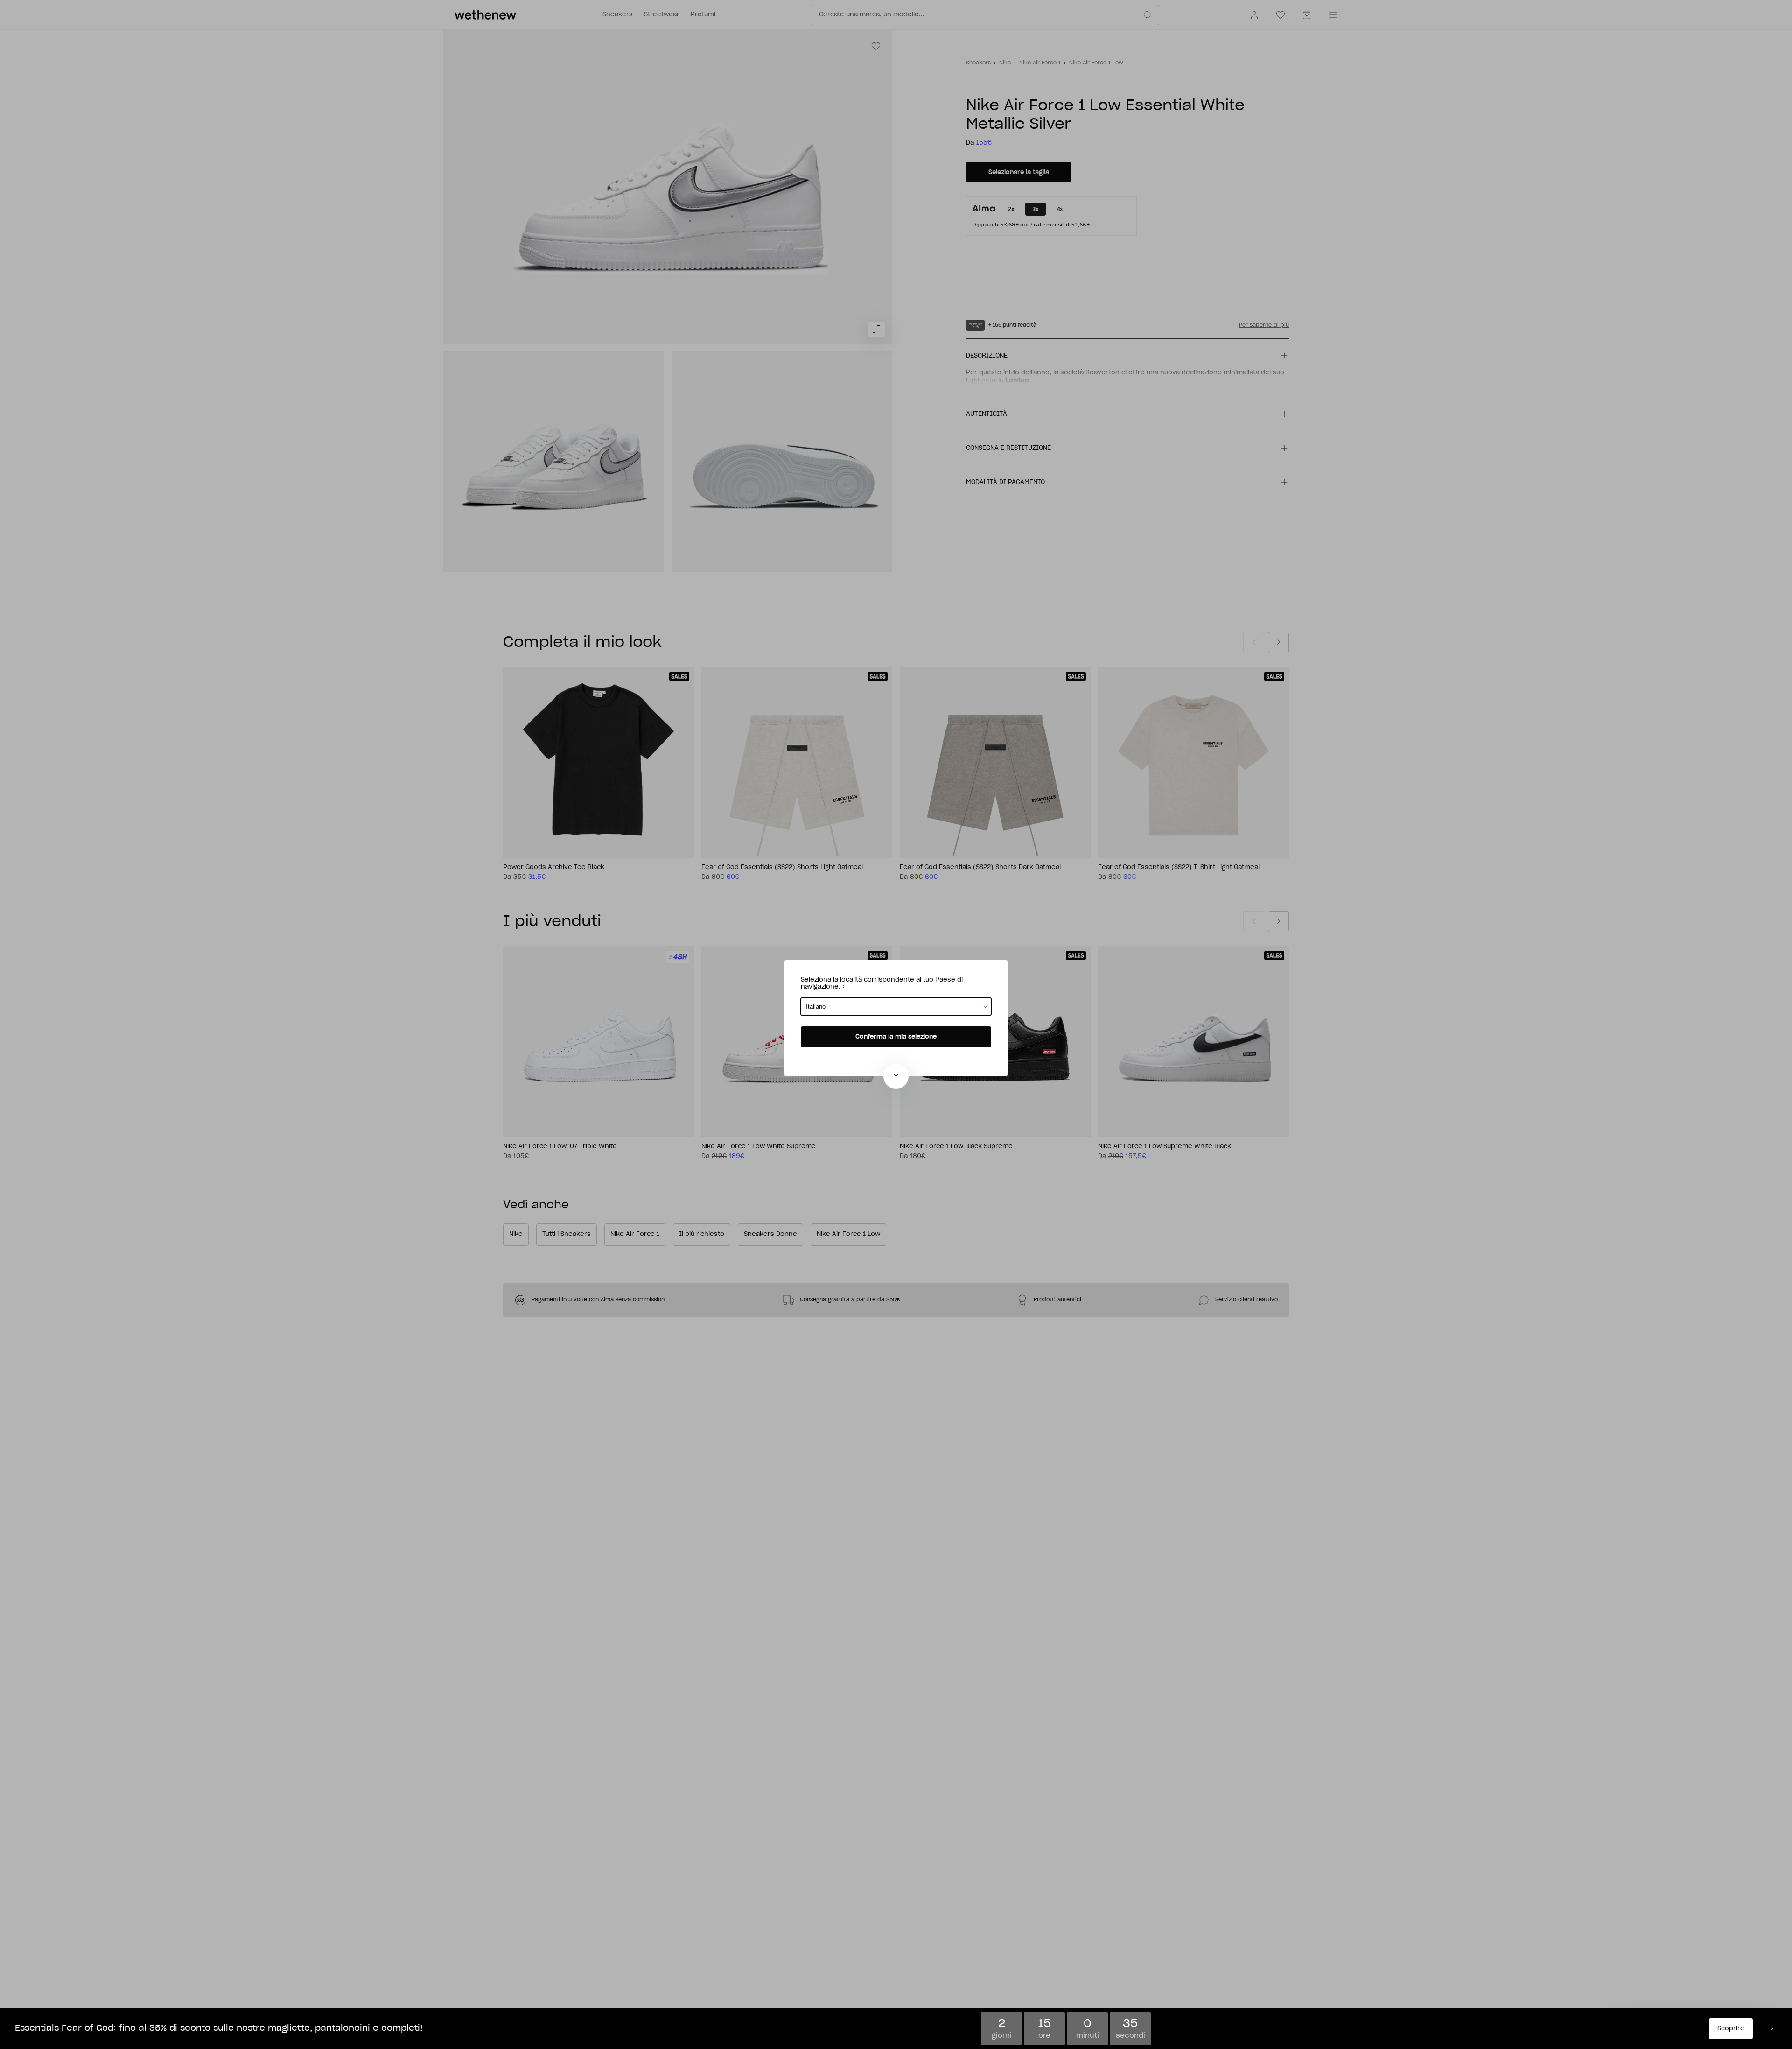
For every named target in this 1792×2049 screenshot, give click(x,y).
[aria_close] (896, 1076)
